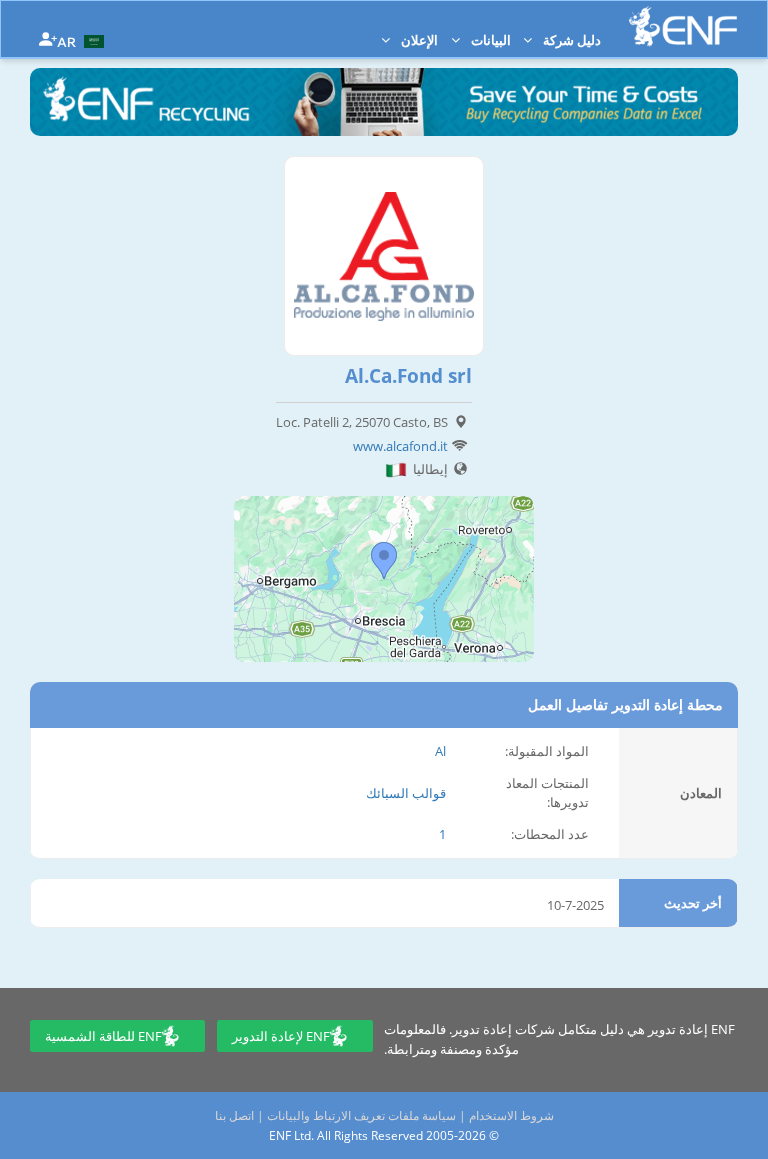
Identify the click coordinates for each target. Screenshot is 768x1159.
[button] (83, 40)
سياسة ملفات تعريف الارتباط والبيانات (361, 1115)
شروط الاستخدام (511, 1115)
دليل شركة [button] (570, 40)
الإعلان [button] (418, 40)
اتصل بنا (234, 1115)
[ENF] (683, 26)
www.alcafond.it (400, 446)
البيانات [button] (489, 40)
